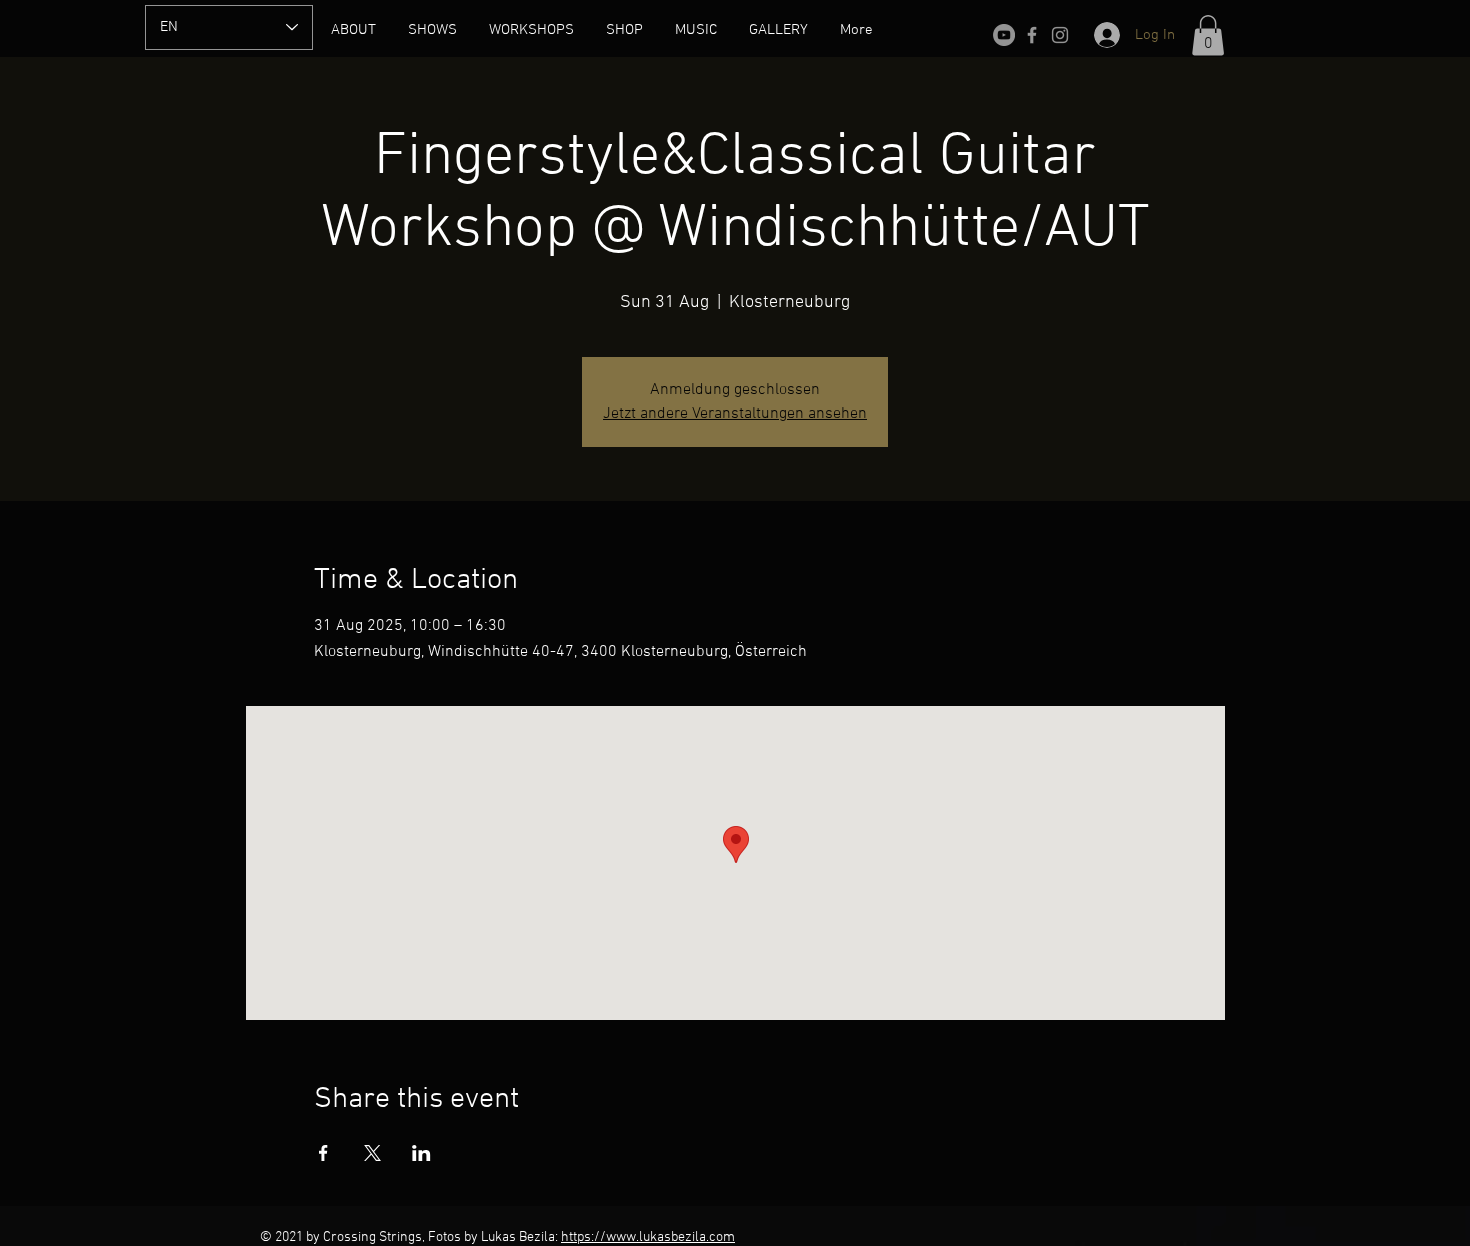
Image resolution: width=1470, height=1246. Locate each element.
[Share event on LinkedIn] (421, 1153)
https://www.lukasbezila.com (648, 1237)
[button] (1208, 35)
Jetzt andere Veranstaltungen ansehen (735, 414)
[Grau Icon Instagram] (1060, 35)
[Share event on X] (372, 1153)
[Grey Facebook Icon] (1032, 35)
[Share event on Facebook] (323, 1153)
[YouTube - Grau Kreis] (1004, 35)
